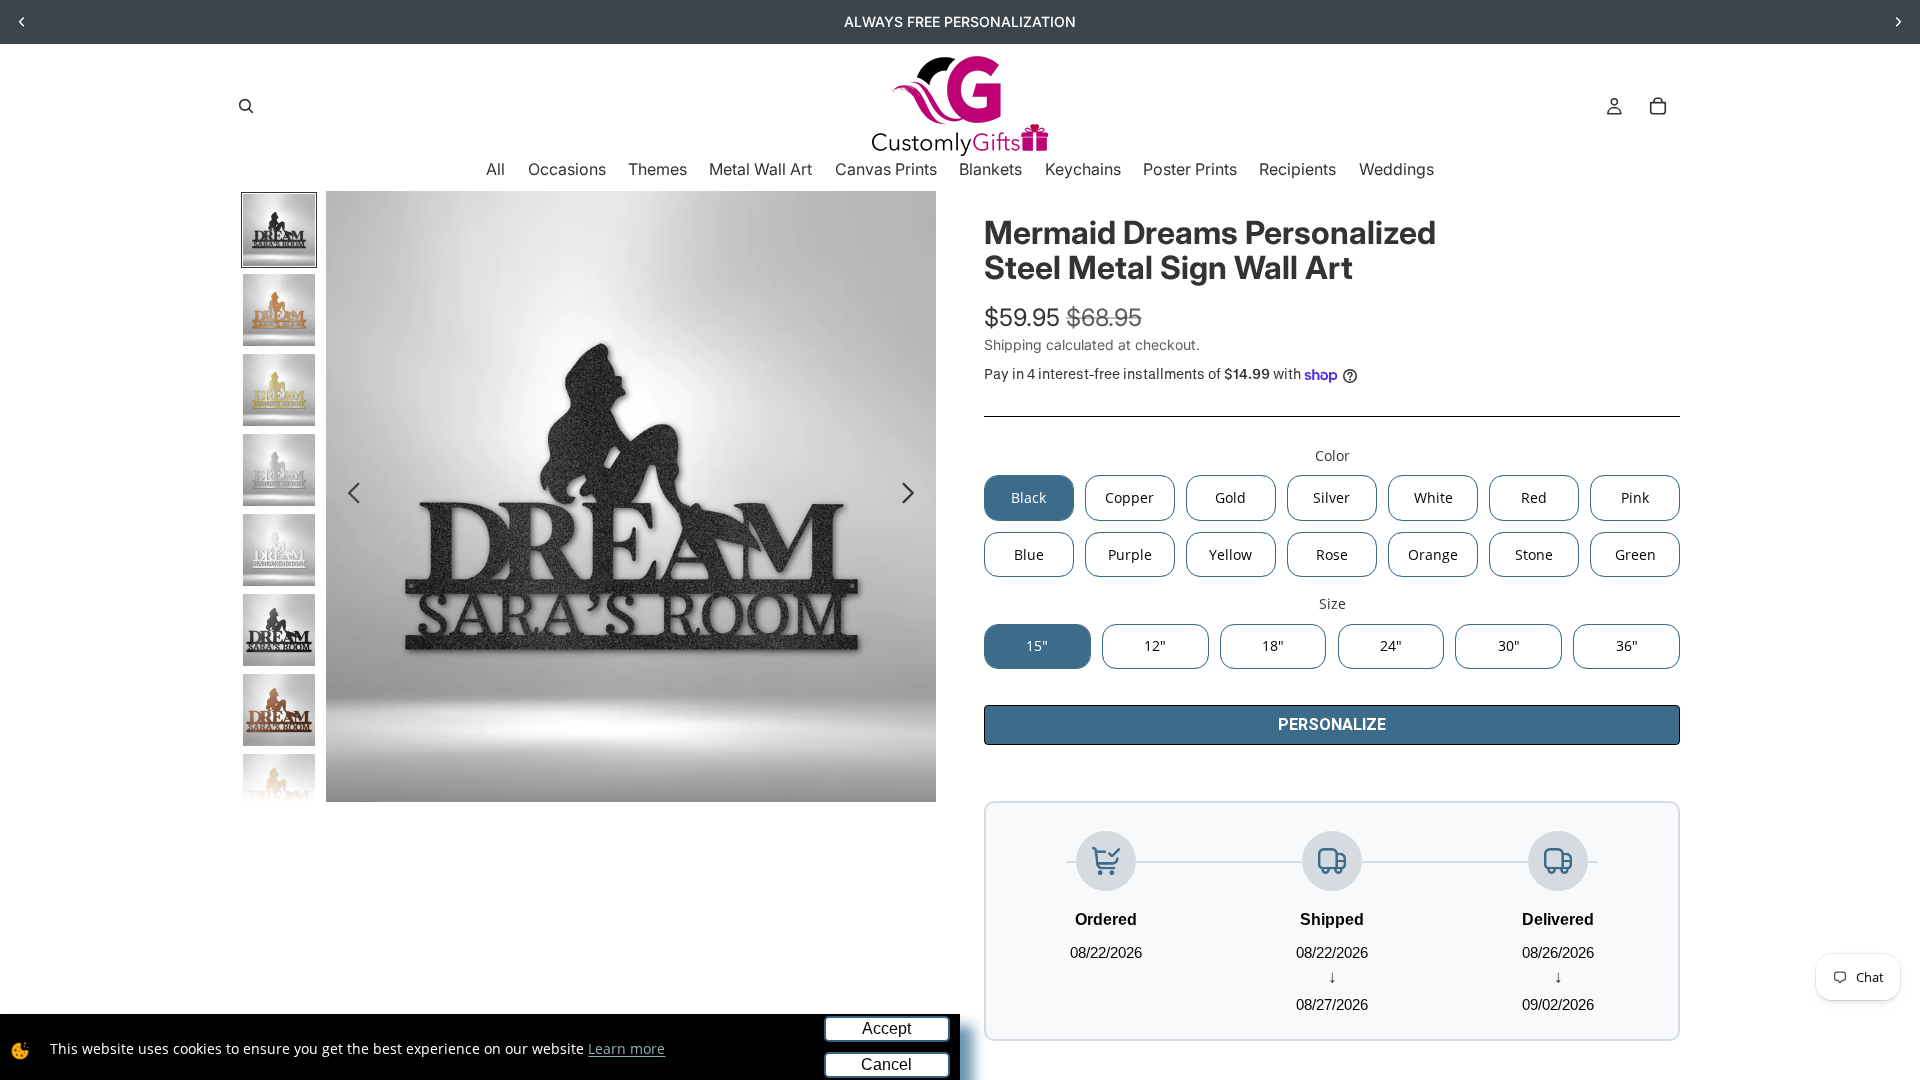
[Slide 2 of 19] (279, 310)
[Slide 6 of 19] (279, 630)
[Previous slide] (22, 22)
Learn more (626, 1048)
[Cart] (1658, 106)
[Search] (246, 106)
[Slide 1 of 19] (279, 230)
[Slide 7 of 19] (279, 710)
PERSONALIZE (1332, 724)
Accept (886, 1028)
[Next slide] (1898, 22)
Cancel (886, 1064)
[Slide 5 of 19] (279, 550)
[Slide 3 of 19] (279, 390)
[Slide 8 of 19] (279, 790)
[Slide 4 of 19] (279, 470)
